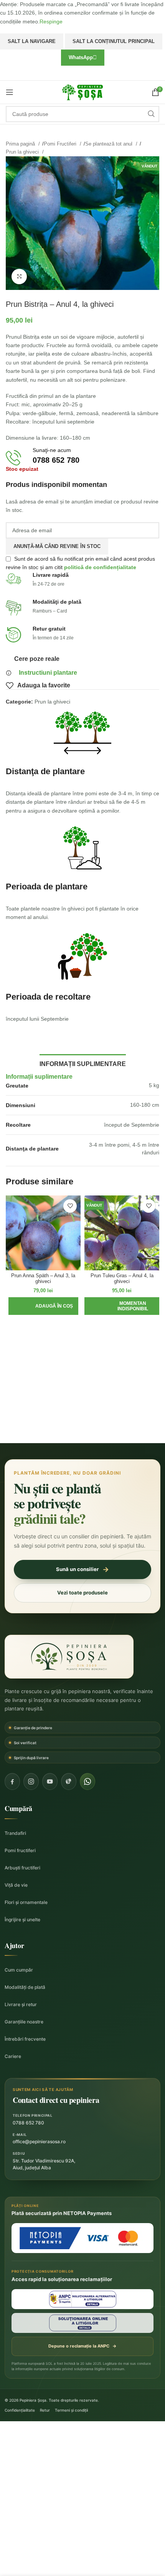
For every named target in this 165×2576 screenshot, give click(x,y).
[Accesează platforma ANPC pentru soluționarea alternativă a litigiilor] (82, 2299)
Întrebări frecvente (25, 2039)
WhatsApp (81, 57)
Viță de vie (16, 1885)
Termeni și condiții (71, 2410)
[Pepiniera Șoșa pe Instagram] (31, 1781)
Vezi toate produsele (82, 1593)
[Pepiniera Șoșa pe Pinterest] (69, 1781)
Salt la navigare (32, 41)
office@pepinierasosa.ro (39, 2141)
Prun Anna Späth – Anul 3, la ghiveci (43, 1279)
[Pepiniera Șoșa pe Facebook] (12, 1781)
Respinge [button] (51, 22)
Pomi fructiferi (20, 1850)
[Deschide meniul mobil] (10, 92)
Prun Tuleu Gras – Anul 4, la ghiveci (122, 1279)
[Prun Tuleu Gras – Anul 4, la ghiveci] (122, 1233)
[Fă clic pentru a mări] (19, 276)
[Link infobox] (82, 458)
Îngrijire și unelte (22, 1920)
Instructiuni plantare (48, 673)
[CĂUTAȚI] (151, 114)
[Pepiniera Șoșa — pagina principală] (69, 1657)
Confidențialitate (20, 2410)
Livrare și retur (21, 2004)
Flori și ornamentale (26, 1902)
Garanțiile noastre (24, 2022)
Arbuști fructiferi (22, 1868)
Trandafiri (15, 1833)
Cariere (13, 2056)
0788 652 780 (28, 2123)
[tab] (83, 1063)
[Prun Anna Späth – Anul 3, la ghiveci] (43, 1233)
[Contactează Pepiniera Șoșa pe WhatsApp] (87, 1781)
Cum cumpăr (19, 1970)
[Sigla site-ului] (82, 92)
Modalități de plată (25, 1987)
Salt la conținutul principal (114, 41)
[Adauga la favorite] (70, 1206)
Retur (45, 2410)
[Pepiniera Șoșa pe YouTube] (50, 1781)
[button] (43, 1306)
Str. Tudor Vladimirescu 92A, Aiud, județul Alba (44, 2164)
